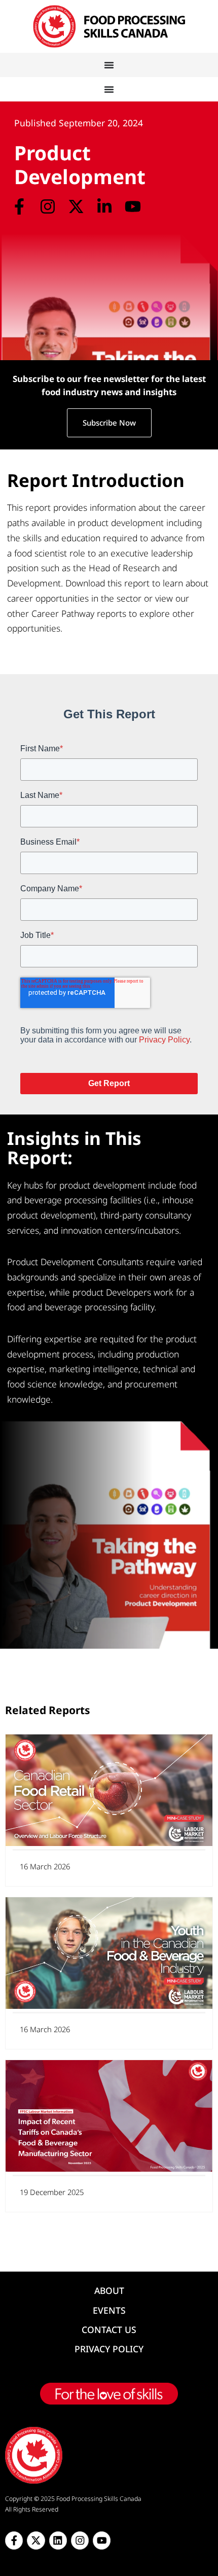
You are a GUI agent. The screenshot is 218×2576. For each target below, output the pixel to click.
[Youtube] (133, 206)
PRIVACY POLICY (109, 2349)
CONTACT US (109, 2329)
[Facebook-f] (19, 206)
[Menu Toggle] (109, 65)
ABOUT (109, 2290)
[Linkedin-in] (105, 206)
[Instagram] (47, 206)
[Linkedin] (58, 2540)
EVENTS (109, 2310)
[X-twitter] (76, 206)
